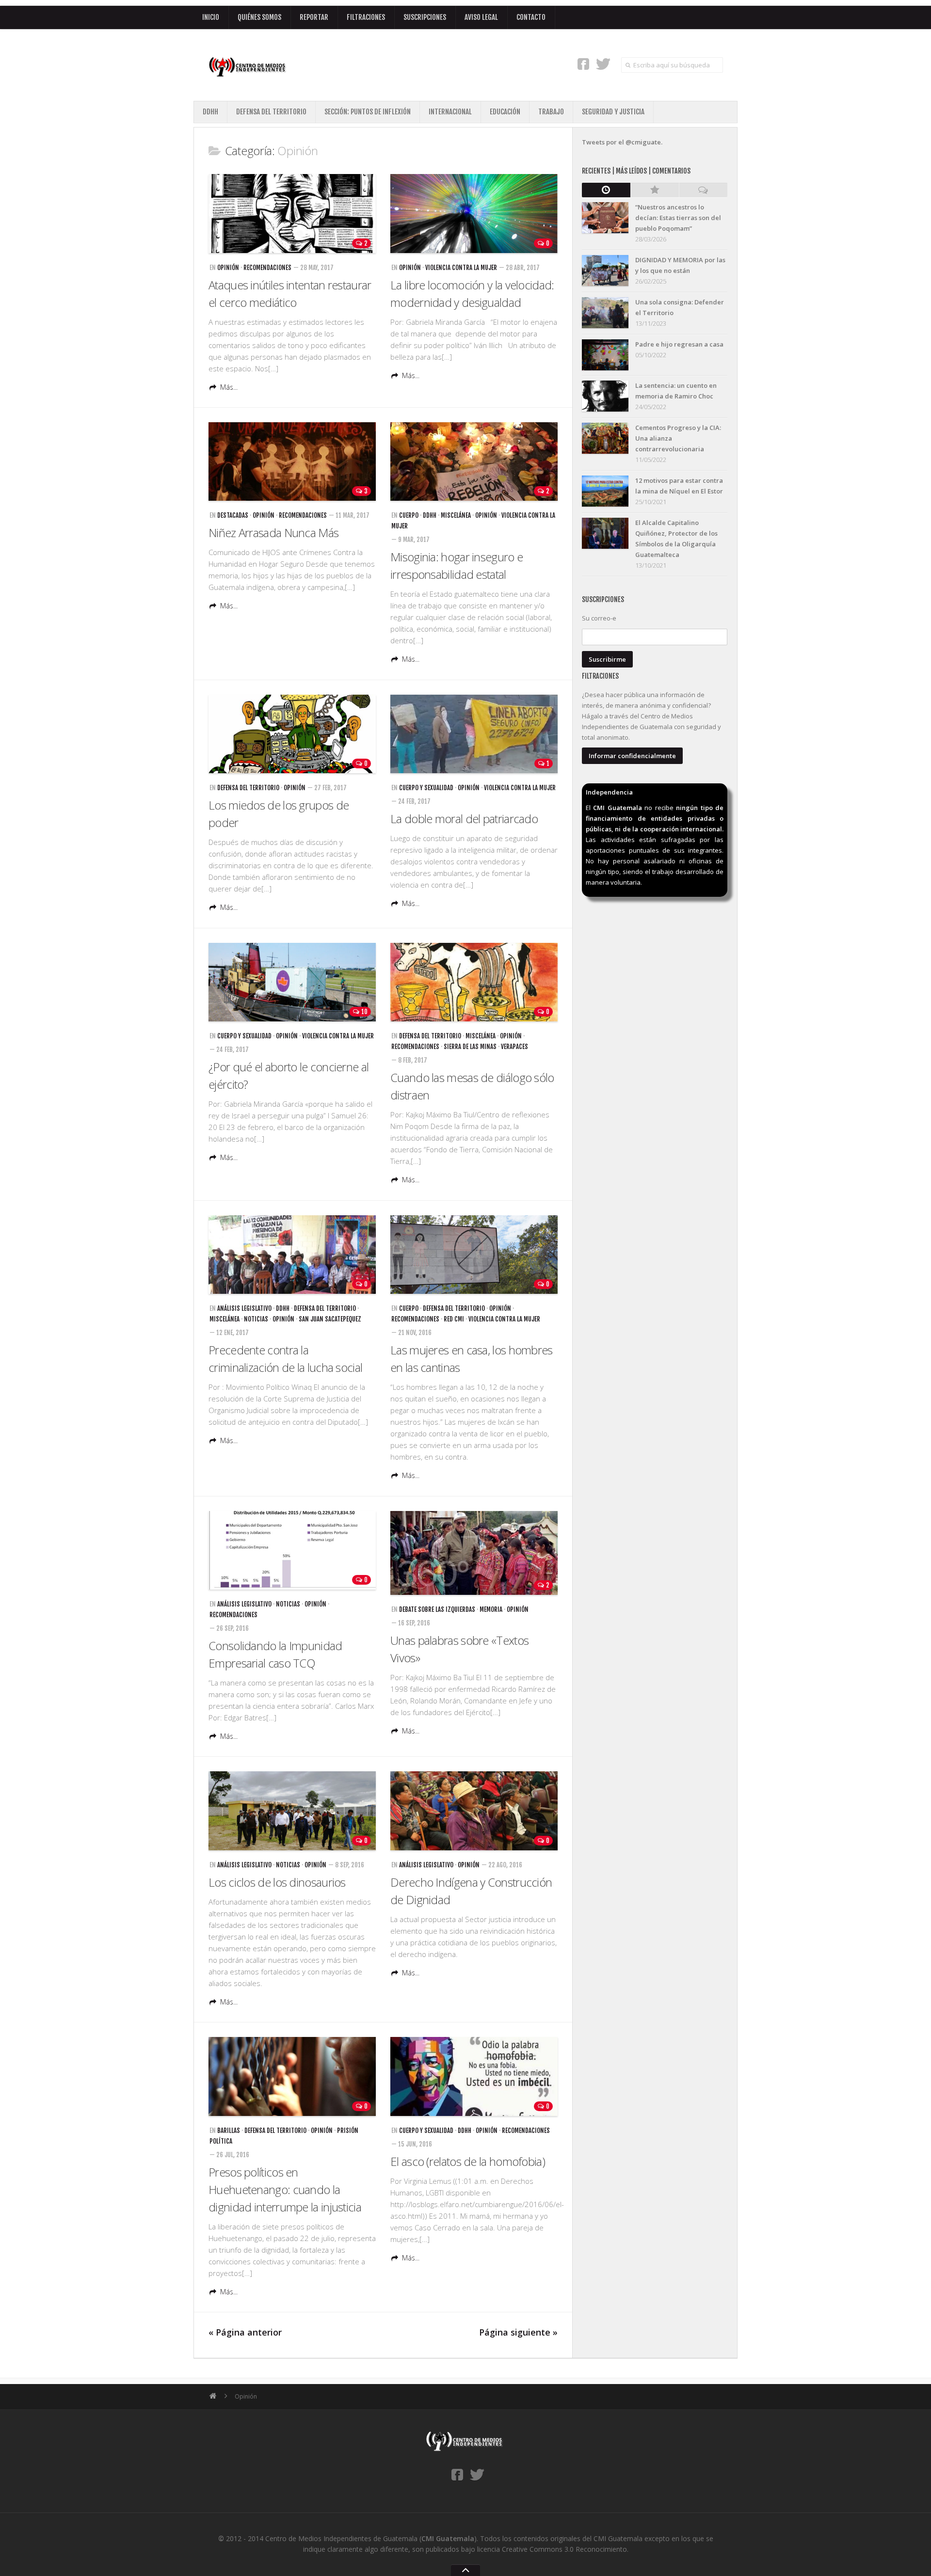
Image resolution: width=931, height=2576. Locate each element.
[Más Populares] (655, 190)
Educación (505, 112)
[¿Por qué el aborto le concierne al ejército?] (292, 982)
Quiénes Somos (259, 17)
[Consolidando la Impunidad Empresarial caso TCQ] (292, 1550)
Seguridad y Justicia (613, 112)
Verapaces (514, 1047)
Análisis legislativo (244, 1308)
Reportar (314, 17)
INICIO (211, 17)
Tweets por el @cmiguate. (622, 142)
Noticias (256, 1319)
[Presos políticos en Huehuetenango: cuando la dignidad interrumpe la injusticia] (292, 2076)
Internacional (450, 112)
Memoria (491, 1609)
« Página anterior (245, 2332)
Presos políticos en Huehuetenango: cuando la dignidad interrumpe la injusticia (285, 2189)
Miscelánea (456, 515)
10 (364, 1012)
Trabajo (551, 112)
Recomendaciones (267, 268)
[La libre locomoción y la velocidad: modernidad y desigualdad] (474, 214)
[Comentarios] (703, 190)
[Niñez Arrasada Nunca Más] (292, 462)
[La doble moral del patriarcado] (474, 734)
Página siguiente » (518, 2332)
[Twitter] (603, 64)
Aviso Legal (481, 17)
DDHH (210, 112)
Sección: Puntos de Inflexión (368, 112)
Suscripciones (425, 17)
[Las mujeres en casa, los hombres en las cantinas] (474, 1255)
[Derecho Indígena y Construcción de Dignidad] (474, 1811)
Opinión (228, 268)
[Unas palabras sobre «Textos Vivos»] (474, 1553)
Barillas (229, 2131)
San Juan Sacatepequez (330, 1319)
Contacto (531, 17)
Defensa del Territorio (271, 112)
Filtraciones (366, 17)
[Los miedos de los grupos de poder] (292, 734)
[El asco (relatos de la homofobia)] (474, 2076)
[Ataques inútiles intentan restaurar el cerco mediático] (292, 214)
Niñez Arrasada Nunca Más (273, 533)
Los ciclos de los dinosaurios (277, 1882)
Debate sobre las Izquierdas (437, 1609)
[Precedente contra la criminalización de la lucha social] (292, 1255)
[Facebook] (583, 64)
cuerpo (409, 515)
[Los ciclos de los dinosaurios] (292, 1811)
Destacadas (233, 515)
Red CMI (454, 1319)
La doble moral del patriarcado (464, 819)
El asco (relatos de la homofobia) (468, 2161)
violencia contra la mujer (461, 268)
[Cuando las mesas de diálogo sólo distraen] (474, 982)
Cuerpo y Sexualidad (426, 788)
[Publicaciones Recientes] (606, 190)
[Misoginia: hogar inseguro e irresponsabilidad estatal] (474, 462)
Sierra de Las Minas (470, 1047)
